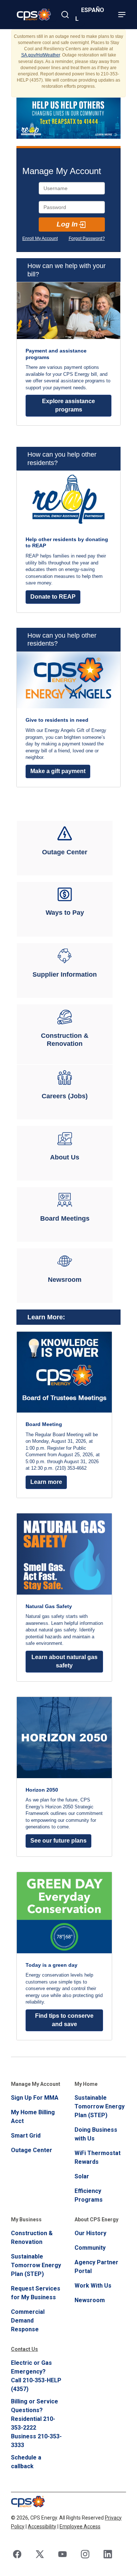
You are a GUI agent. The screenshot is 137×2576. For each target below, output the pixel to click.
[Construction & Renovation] (65, 1034)
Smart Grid (26, 2136)
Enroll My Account (40, 239)
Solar (82, 2176)
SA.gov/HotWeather (41, 55)
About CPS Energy (96, 2219)
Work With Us (93, 2286)
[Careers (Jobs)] (65, 1092)
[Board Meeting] (64, 1415)
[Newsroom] (65, 1276)
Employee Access (80, 2526)
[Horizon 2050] (64, 1777)
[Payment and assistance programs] (68, 354)
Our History (90, 2233)
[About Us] (65, 1153)
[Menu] (122, 15)
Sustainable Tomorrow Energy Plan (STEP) (100, 2106)
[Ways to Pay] (65, 909)
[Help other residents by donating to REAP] (68, 542)
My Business (26, 2219)
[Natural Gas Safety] (64, 1597)
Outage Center (32, 2150)
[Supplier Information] (65, 970)
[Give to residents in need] (68, 719)
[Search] (65, 15)
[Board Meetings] (65, 1214)
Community (90, 2248)
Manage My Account (36, 2084)
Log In (67, 224)
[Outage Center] (65, 848)
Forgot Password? (87, 239)
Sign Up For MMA (35, 2098)
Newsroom (90, 2300)
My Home (86, 2084)
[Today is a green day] (64, 1956)
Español (90, 14)
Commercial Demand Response (28, 2321)
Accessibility (42, 2526)
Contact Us (24, 2349)
